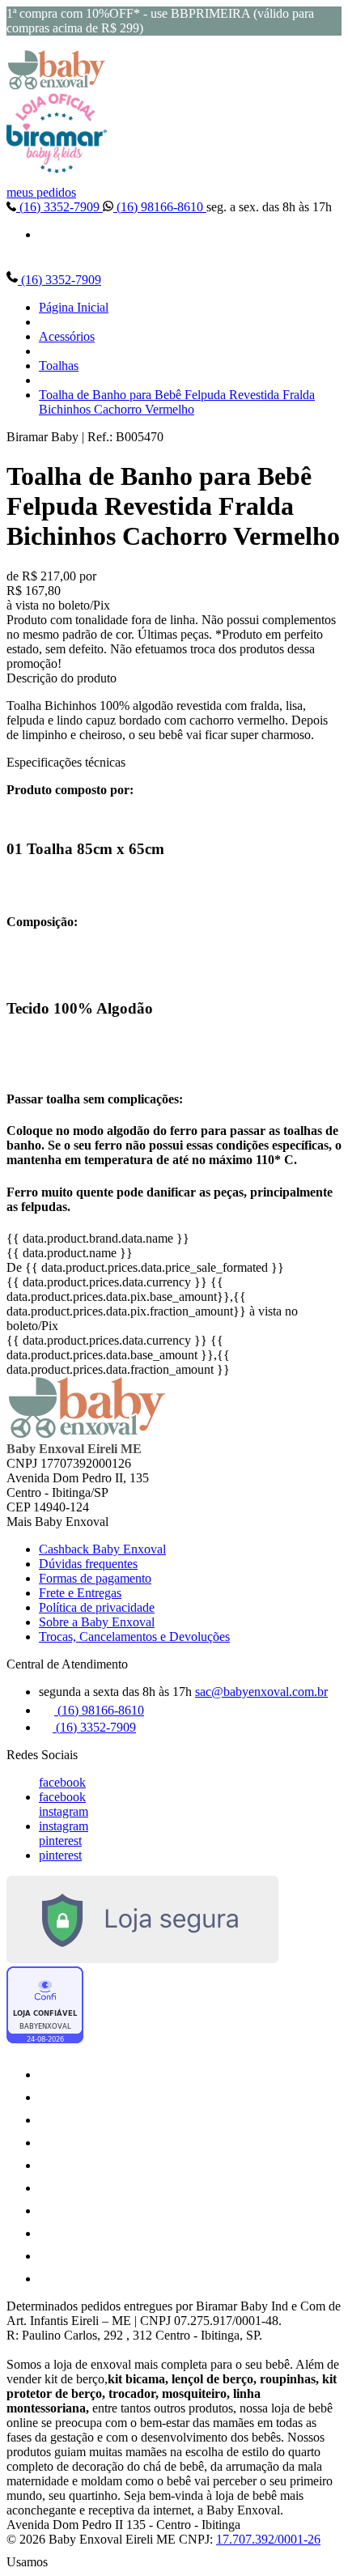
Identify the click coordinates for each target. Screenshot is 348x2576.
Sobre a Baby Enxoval (97, 1622)
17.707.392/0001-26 (268, 2539)
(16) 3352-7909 (59, 207)
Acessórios (67, 336)
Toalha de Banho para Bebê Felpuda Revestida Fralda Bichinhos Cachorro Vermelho (177, 402)
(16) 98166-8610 (160, 207)
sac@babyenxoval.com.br (261, 1692)
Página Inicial (74, 307)
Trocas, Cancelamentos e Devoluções (134, 1637)
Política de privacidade (97, 1607)
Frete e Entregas (80, 1593)
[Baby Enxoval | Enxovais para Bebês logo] (57, 85)
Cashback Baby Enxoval (102, 1549)
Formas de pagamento (95, 1578)
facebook (62, 1782)
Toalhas (59, 366)
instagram (64, 1811)
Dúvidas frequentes (88, 1564)
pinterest (60, 1841)
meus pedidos (41, 192)
